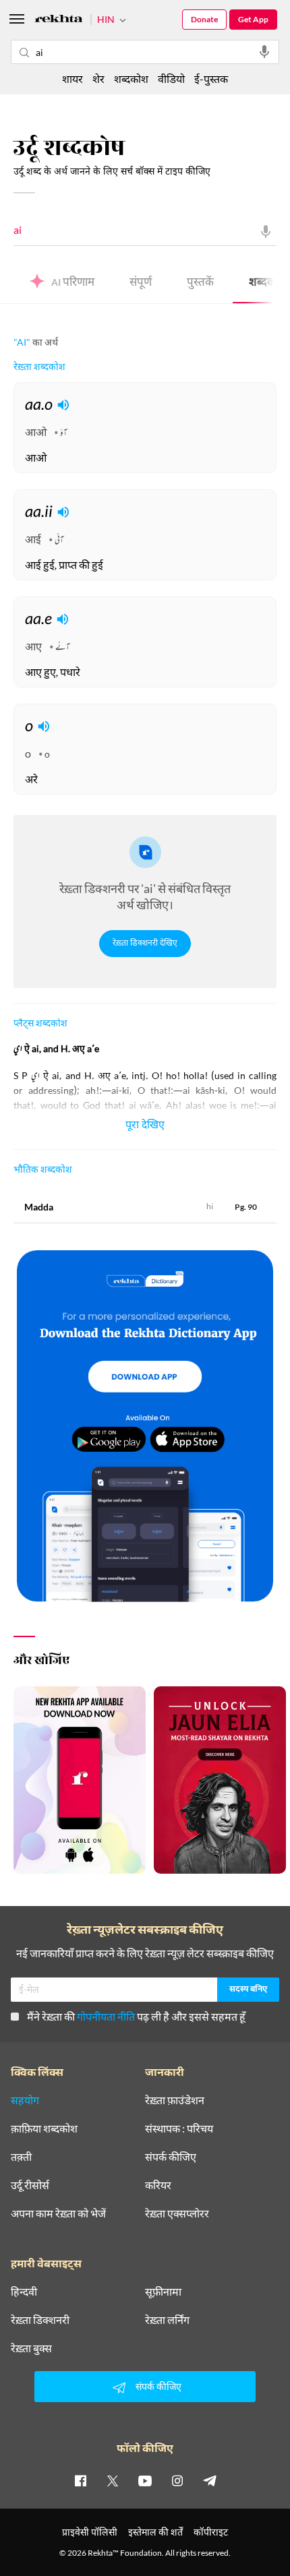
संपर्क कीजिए (171, 2157)
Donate (204, 19)
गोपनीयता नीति (106, 2016)
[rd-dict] (145, 1427)
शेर (98, 79)
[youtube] (145, 2480)
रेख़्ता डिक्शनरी (40, 2320)
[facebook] (80, 2480)
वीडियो (171, 79)
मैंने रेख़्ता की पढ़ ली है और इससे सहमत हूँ (136, 2016)
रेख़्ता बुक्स (31, 2348)
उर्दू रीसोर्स (30, 2185)
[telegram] (210, 2480)
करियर (158, 2185)
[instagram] (177, 2480)
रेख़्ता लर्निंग (167, 2320)
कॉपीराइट (211, 2532)
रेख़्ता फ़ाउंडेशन (175, 2100)
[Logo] (59, 21)
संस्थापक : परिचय (179, 2128)
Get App (253, 19)
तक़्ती (21, 2157)
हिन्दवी (24, 2292)
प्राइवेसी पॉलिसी (90, 2532)
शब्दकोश (131, 79)
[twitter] (113, 2480)
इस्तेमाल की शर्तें (155, 2532)
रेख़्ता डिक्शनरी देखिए (145, 944)
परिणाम (73, 283)
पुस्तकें (200, 283)
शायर (72, 79)
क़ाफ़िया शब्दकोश (44, 2128)
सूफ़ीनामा (163, 2292)
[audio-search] (264, 52)
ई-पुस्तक (211, 79)
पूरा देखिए (145, 1126)
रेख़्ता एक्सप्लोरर (177, 2213)
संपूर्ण (141, 283)
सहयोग (25, 2100)
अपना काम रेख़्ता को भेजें (58, 2213)
